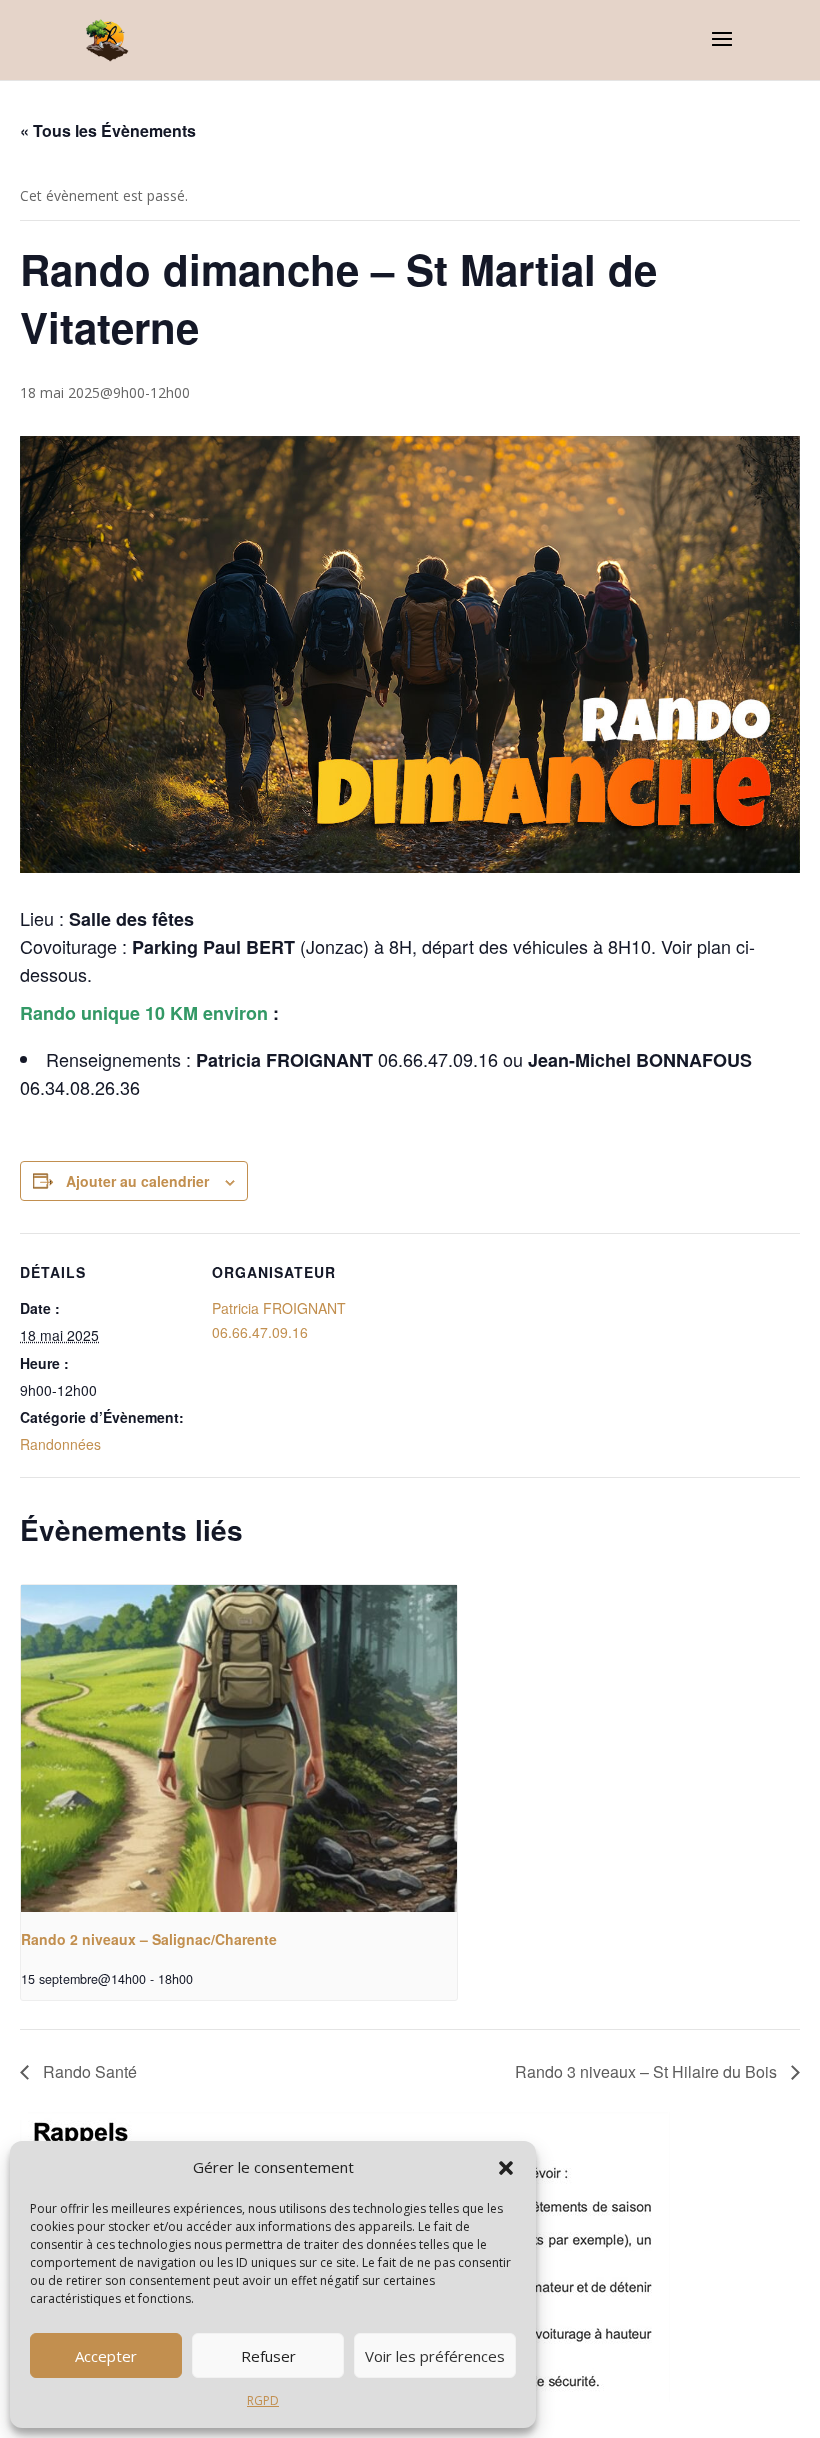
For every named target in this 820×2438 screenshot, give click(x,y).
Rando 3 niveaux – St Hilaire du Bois (648, 2071)
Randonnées (60, 1444)
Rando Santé (88, 2071)
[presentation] (239, 1748)
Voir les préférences (435, 2356)
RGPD (263, 2400)
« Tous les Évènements (108, 130)
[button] (506, 2168)
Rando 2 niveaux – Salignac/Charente (149, 1939)
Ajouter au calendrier (137, 1181)
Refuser (268, 2356)
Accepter (106, 2356)
